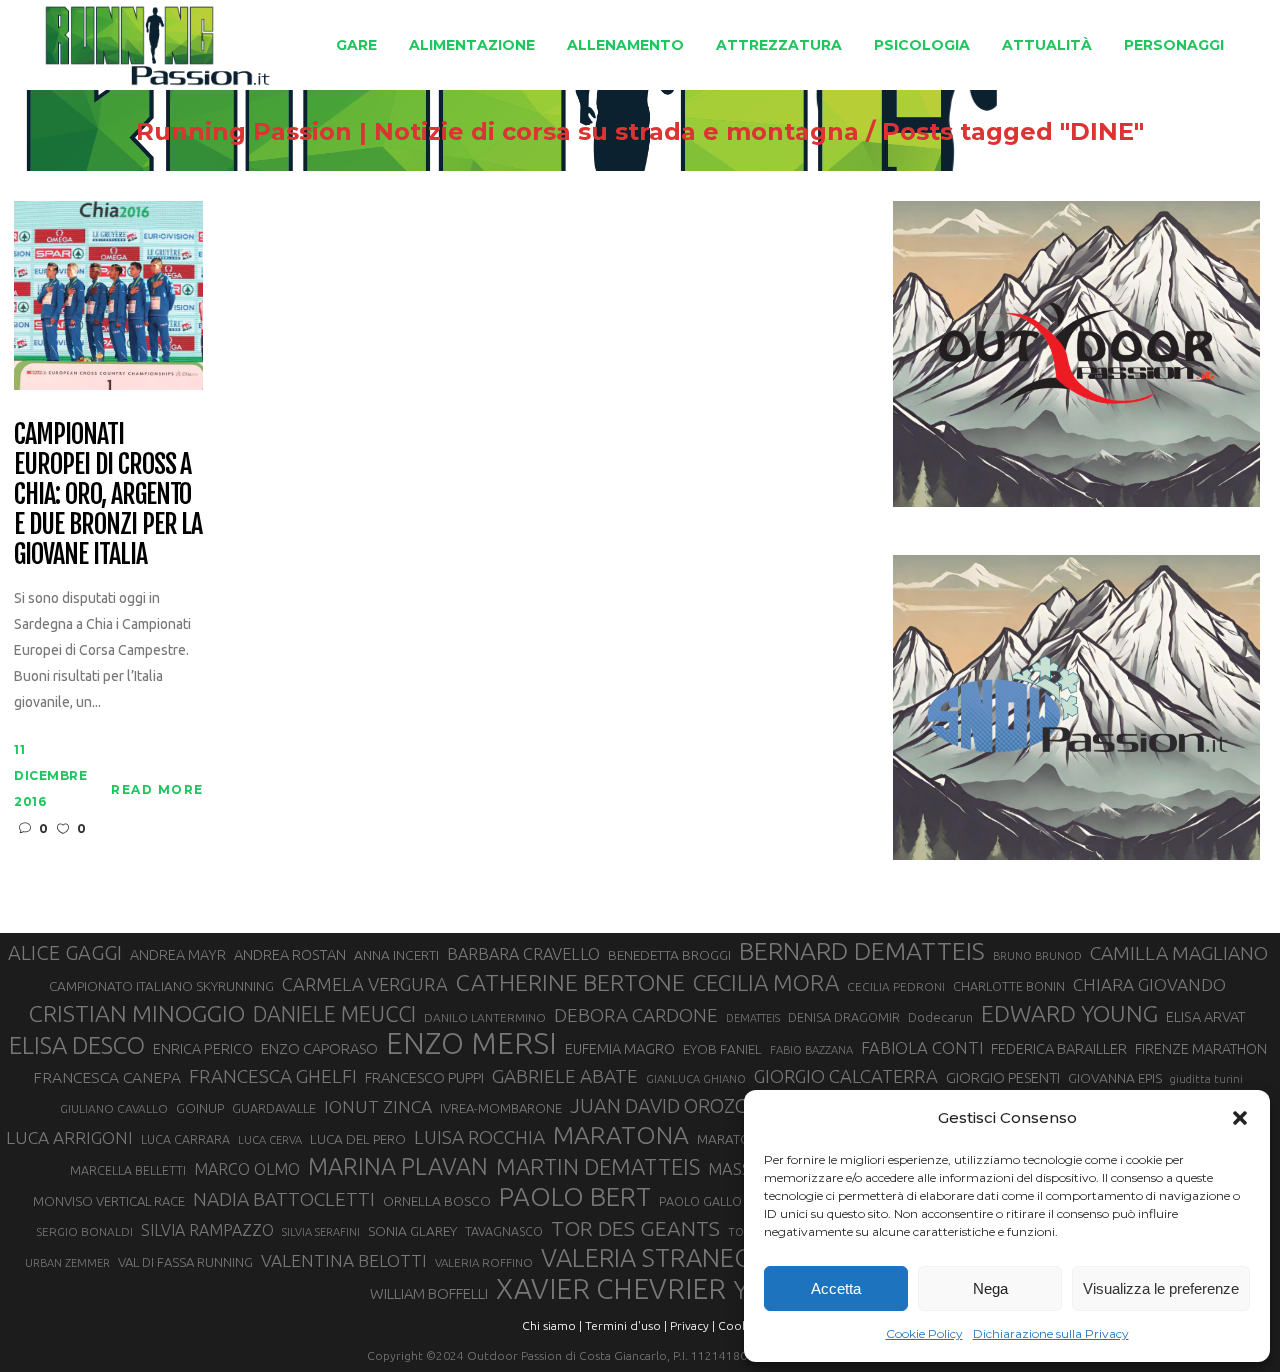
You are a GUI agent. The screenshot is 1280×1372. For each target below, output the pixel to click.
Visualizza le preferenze (1161, 1288)
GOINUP (200, 1108)
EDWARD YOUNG (1069, 1013)
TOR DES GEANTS (635, 1228)
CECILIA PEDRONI (896, 986)
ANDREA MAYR (178, 955)
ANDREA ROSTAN (290, 954)
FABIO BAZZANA (811, 1050)
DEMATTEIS (753, 1018)
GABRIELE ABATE (565, 1076)
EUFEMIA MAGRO (620, 1048)
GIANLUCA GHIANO (696, 1079)
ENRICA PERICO (203, 1049)
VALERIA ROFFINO (484, 1262)
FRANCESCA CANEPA (107, 1077)
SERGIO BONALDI (84, 1231)
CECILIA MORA (766, 982)
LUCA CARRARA (185, 1139)
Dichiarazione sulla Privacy (1051, 1333)
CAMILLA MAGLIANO (1179, 953)
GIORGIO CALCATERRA (846, 1076)
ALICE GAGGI (65, 952)
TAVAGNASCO (504, 1231)
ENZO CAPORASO (319, 1048)
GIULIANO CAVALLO (114, 1108)
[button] (1240, 1118)
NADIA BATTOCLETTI (284, 1199)
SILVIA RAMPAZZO (207, 1230)
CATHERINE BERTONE (570, 982)
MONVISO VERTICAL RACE (109, 1201)
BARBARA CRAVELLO (523, 954)
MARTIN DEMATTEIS (598, 1166)
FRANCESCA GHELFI (273, 1076)
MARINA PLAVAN (398, 1166)
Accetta (836, 1288)
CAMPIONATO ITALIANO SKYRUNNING (161, 986)
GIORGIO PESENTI (1003, 1077)
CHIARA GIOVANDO (1149, 984)
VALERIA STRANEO (647, 1258)
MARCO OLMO (247, 1169)
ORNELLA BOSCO (437, 1201)
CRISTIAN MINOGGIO (137, 1013)
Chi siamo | (552, 1325)
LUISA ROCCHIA (479, 1137)
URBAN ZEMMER (67, 1263)
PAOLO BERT (575, 1197)
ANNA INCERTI (396, 955)
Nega (990, 1288)
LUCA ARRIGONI (69, 1137)
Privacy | (692, 1325)
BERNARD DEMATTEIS (862, 951)
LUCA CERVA (270, 1140)
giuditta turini (1206, 1079)
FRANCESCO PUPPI (424, 1077)
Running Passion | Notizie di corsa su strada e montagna (497, 132)
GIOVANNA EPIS (1115, 1078)
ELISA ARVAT (1206, 1016)
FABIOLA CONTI (922, 1047)
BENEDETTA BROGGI (669, 955)
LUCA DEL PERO (358, 1139)
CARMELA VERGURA (365, 984)
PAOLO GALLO (700, 1201)
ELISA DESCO (77, 1046)
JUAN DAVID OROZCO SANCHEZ (709, 1106)
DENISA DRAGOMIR (844, 1017)
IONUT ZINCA (378, 1106)
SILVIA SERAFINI (321, 1232)
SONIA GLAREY (412, 1231)
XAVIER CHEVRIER (611, 1289)
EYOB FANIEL (722, 1049)
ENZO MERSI (471, 1044)
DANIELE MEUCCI (334, 1014)
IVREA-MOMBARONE (501, 1108)
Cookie (738, 1325)
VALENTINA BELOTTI (344, 1260)
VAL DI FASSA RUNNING (185, 1262)
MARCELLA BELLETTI (128, 1170)
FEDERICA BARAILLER (1059, 1048)
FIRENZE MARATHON (1201, 1049)
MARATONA (621, 1135)
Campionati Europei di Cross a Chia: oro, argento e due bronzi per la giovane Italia (108, 495)
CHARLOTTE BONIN (1009, 986)
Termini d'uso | (626, 1325)
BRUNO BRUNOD (1037, 956)
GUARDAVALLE (274, 1108)
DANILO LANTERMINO (485, 1017)
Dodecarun (940, 1017)
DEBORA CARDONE (636, 1015)
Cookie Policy (924, 1333)
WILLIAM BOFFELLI (429, 1293)
